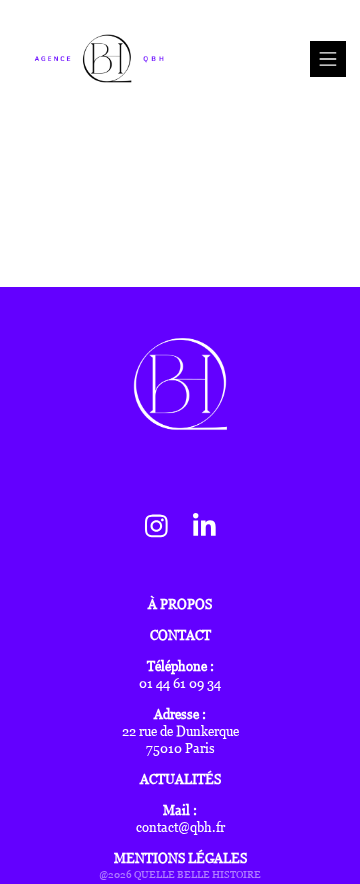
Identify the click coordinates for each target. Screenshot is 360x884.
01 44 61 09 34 (180, 683)
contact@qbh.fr (180, 827)
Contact (180, 635)
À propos (180, 604)
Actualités (180, 779)
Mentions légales (180, 858)
